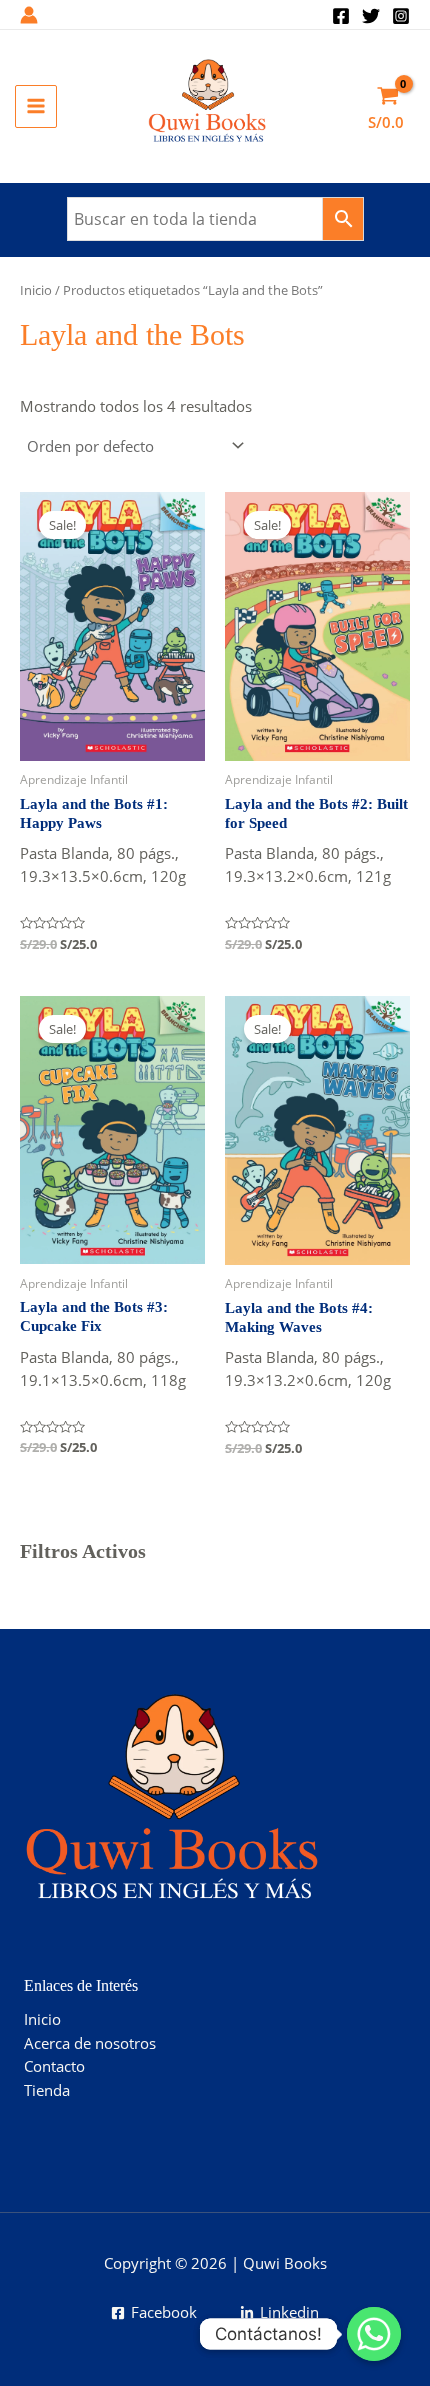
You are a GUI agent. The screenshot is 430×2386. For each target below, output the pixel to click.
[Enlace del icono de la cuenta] (29, 15)
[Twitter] (371, 16)
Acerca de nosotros (90, 2043)
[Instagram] (401, 16)
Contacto (54, 2066)
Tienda (47, 2090)
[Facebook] (341, 16)
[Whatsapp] (374, 2334)
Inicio (36, 290)
